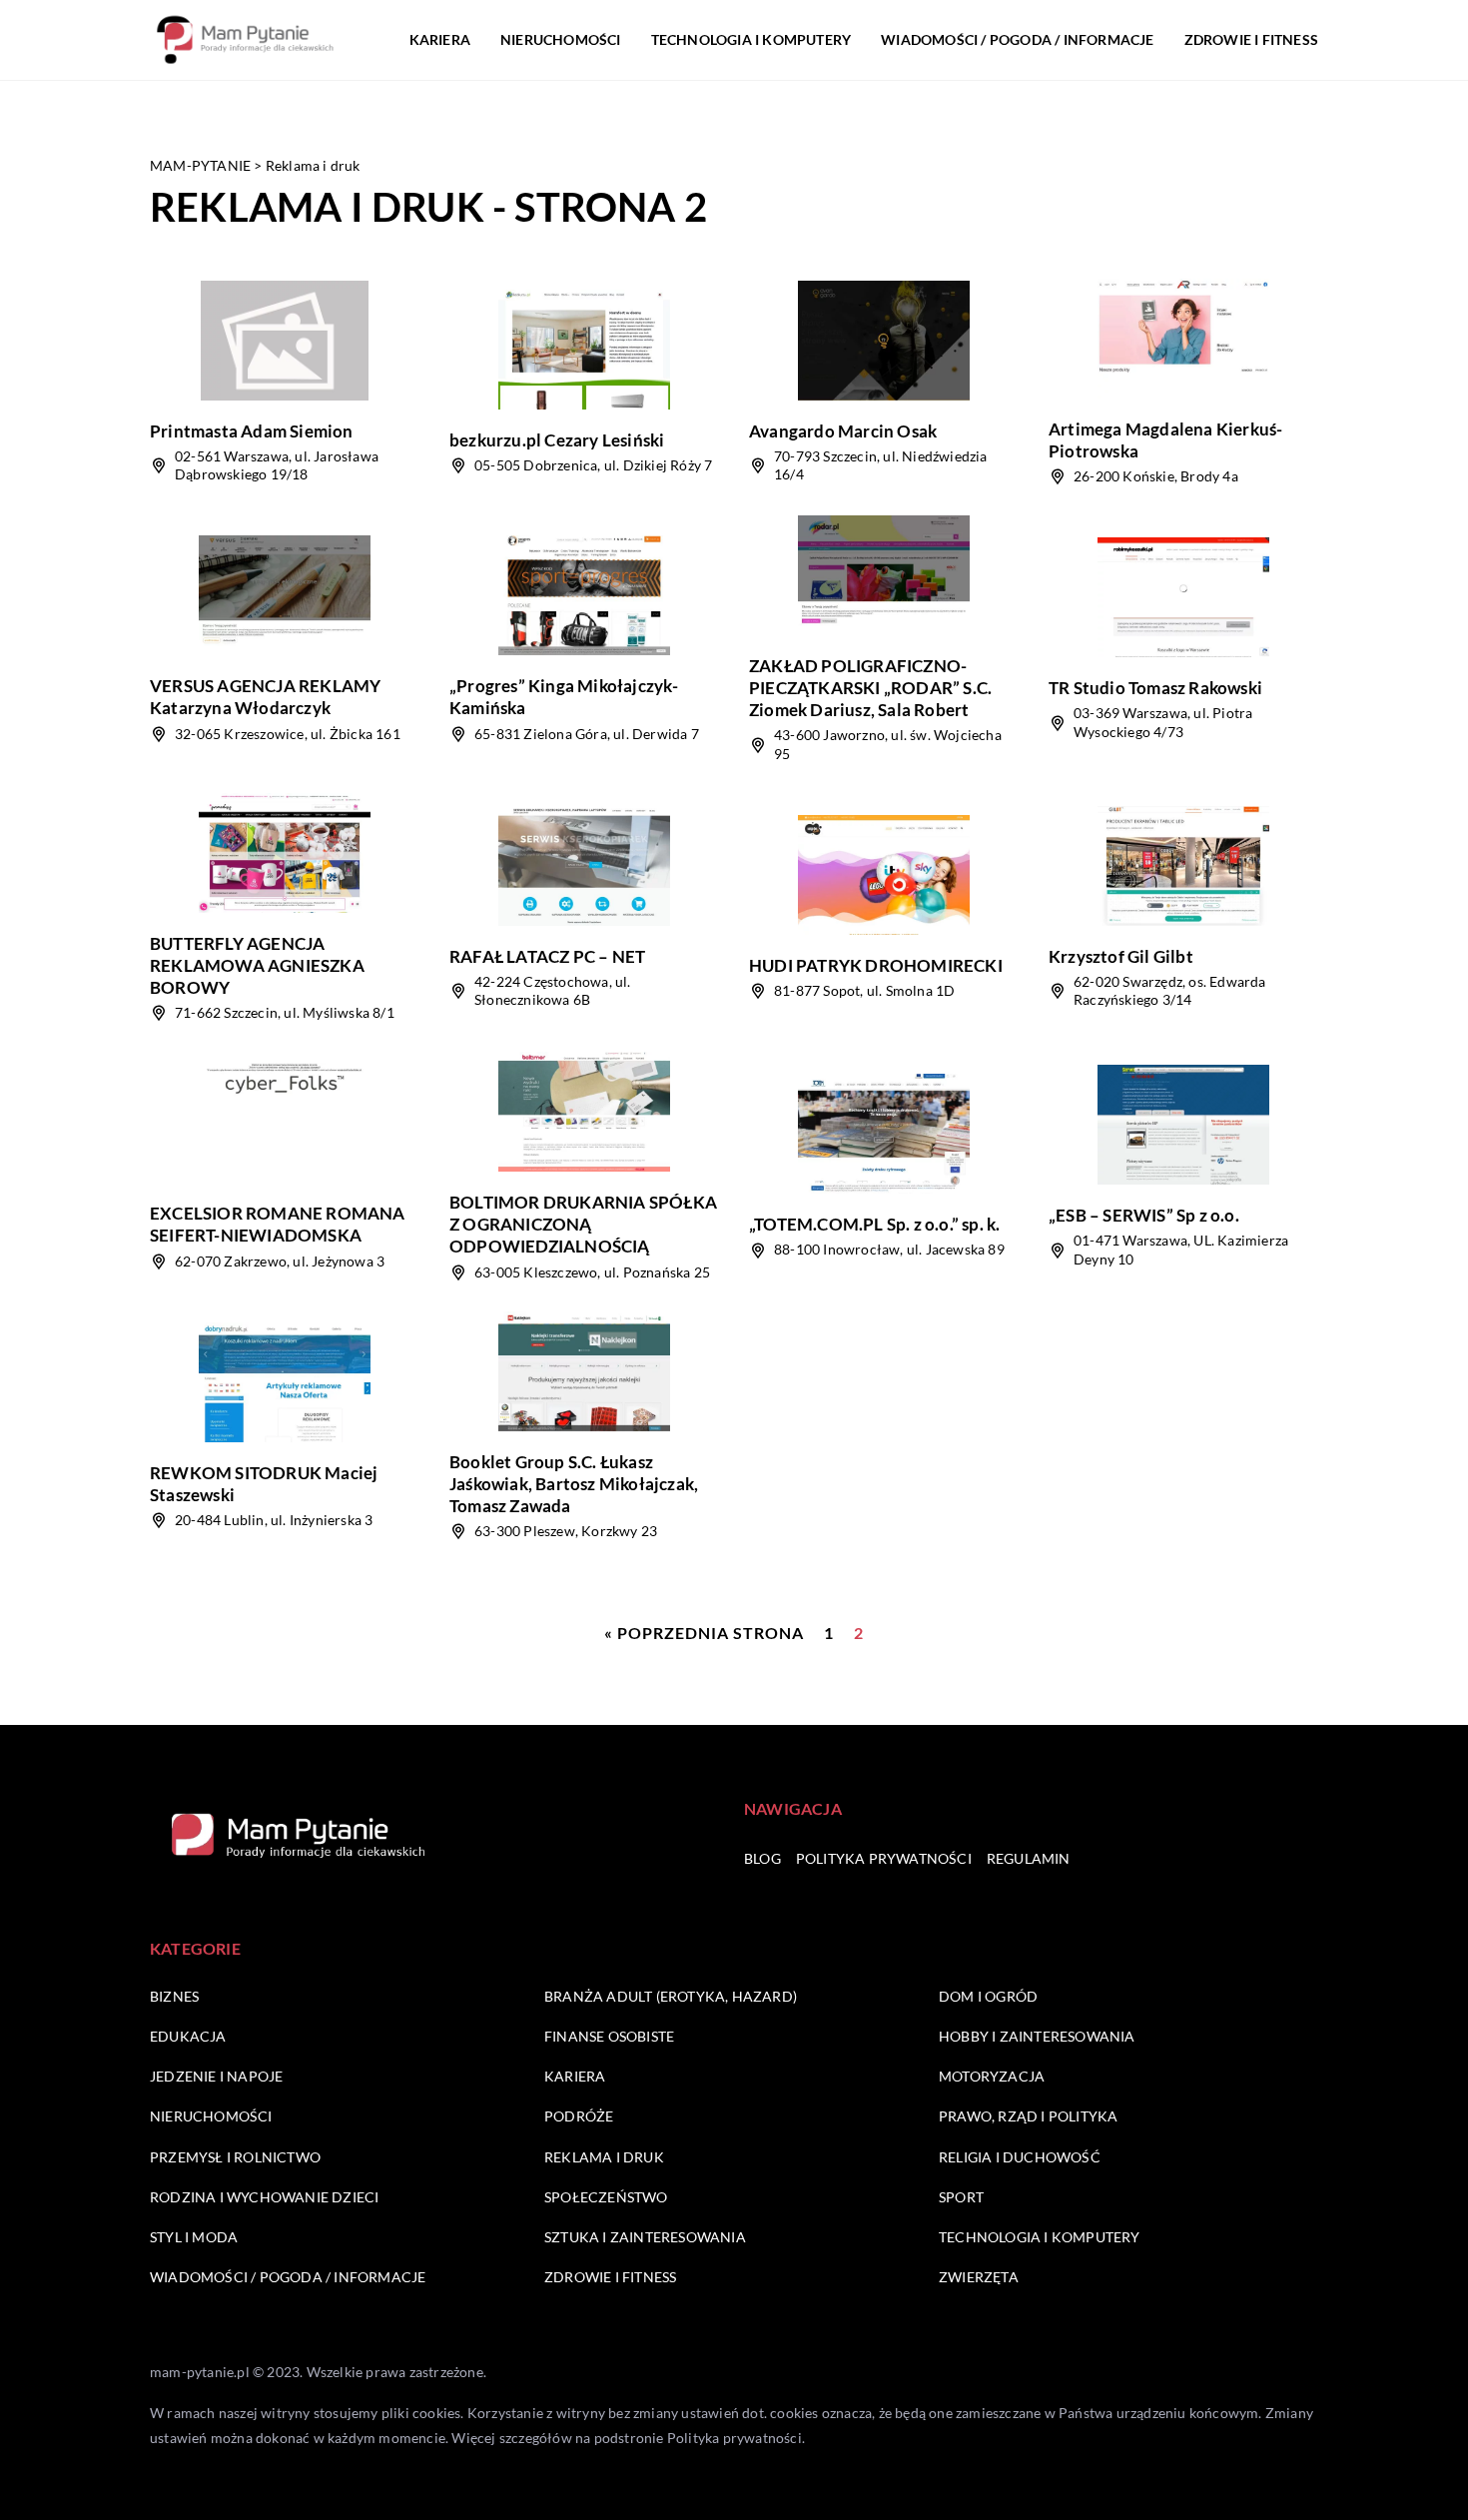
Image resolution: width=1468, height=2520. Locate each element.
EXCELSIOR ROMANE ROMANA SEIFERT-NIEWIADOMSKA (278, 1224)
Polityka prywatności (884, 1858)
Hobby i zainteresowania (1037, 2036)
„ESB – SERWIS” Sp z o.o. (1144, 1215)
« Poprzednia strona (704, 1633)
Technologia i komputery (751, 39)
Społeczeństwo (606, 2197)
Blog (762, 1858)
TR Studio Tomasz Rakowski (1155, 688)
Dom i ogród (988, 1996)
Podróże (579, 2116)
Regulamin (1029, 1858)
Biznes (174, 1996)
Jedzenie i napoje (216, 2076)
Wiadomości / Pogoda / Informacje (1017, 39)
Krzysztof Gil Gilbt (1121, 956)
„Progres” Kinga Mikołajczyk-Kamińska (564, 697)
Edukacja (188, 2036)
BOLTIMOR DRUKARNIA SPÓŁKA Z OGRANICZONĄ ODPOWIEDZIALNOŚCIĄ (583, 1224)
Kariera (440, 39)
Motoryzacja (992, 2076)
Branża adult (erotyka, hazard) (671, 1996)
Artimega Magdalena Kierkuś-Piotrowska (1165, 440)
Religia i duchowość (1020, 2157)
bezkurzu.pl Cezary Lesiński (557, 440)
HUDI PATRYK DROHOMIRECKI (876, 965)
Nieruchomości (561, 39)
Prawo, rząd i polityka (1028, 2116)
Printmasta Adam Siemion (252, 431)
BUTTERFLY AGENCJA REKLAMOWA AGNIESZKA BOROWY (257, 965)
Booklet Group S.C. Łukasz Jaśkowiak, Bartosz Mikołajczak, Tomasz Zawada (574, 1484)
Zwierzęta (979, 2277)
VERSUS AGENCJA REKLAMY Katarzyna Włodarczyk (265, 697)
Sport (961, 2197)
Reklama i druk (604, 2157)
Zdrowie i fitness (1251, 39)
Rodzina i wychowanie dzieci (264, 2197)
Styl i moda (194, 2237)
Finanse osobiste (609, 2036)
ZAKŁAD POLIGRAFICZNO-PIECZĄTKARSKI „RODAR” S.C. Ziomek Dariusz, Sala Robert (870, 688)
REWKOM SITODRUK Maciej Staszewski (264, 1484)
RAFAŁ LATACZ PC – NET (547, 956)
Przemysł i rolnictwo (235, 2157)
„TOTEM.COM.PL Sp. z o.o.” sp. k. (874, 1224)
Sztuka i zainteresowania (645, 2237)
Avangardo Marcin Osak (843, 431)
